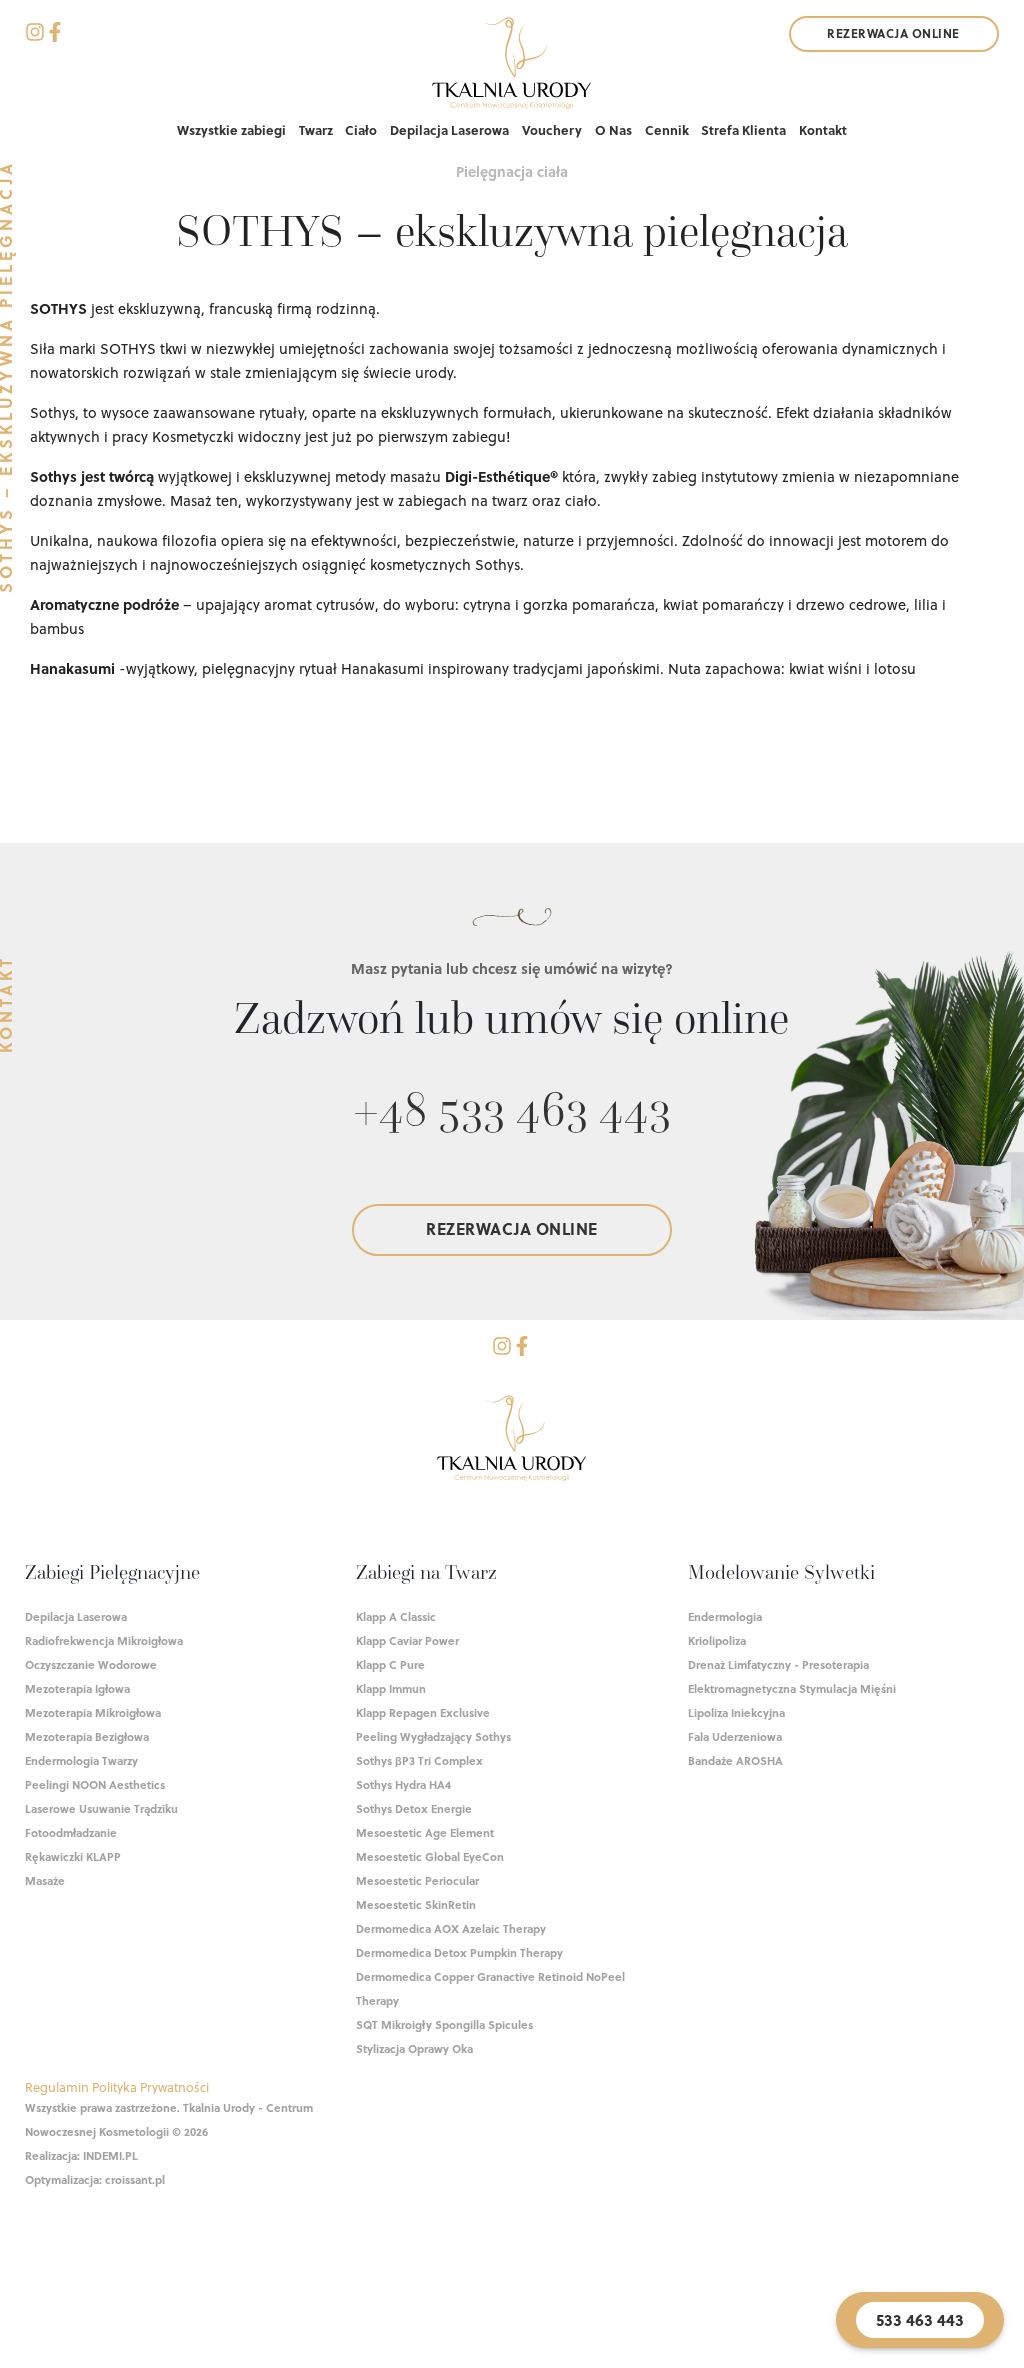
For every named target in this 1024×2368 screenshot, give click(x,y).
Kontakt (823, 129)
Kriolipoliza (717, 1640)
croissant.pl (135, 2179)
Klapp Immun (391, 1688)
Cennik (667, 129)
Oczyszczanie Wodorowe (91, 1664)
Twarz (316, 129)
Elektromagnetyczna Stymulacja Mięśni (792, 1688)
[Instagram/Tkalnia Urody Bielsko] (35, 35)
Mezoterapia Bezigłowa (87, 1736)
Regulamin (57, 2086)
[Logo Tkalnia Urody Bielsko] (512, 1441)
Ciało (361, 129)
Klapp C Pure (390, 1664)
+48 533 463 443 (512, 1108)
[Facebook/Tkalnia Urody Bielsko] (55, 35)
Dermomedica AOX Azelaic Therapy (451, 1928)
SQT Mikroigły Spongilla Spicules (444, 2024)
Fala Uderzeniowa (735, 1736)
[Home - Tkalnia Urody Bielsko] (512, 66)
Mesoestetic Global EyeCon (430, 1856)
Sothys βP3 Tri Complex (419, 1760)
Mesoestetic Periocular (417, 1880)
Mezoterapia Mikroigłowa (93, 1712)
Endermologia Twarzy (81, 1760)
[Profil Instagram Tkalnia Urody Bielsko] (502, 1349)
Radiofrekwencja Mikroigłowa (104, 1640)
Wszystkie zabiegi (231, 129)
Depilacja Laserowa (449, 129)
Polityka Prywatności (150, 2086)
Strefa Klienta (743, 129)
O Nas (613, 129)
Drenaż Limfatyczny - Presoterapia (778, 1664)
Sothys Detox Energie (414, 1808)
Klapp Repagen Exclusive (423, 1712)
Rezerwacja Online (893, 33)
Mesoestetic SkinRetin (416, 1904)
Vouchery (552, 129)
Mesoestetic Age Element (425, 1832)
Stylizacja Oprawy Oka (414, 2048)
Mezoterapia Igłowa (77, 1688)
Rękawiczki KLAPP (73, 1856)
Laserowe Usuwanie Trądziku (101, 1808)
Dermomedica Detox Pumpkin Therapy (459, 1952)
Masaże (45, 1880)
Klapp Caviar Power (407, 1640)
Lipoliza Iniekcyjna (736, 1712)
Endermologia (725, 1616)
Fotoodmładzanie (71, 1832)
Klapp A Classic (396, 1616)
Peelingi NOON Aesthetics (95, 1784)
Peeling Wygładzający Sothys (433, 1736)
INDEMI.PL (110, 2155)
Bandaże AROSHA (735, 1760)
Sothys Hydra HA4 (403, 1784)
